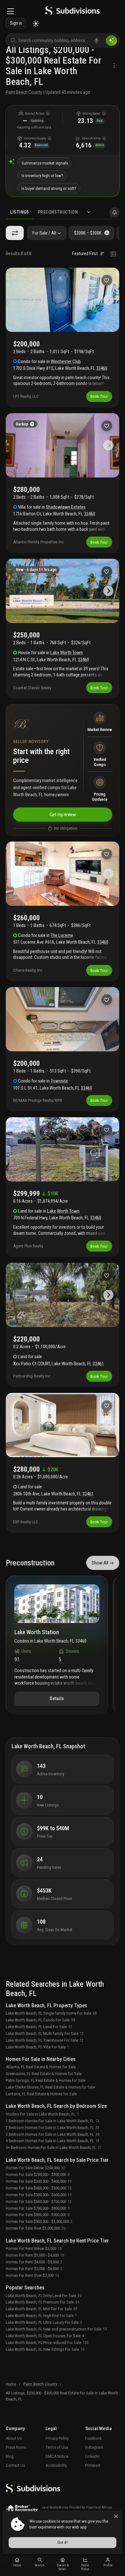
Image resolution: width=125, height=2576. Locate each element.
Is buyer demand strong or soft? (49, 188)
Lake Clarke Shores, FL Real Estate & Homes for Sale (50, 2087)
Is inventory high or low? (42, 176)
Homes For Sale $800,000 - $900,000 (38, 2215)
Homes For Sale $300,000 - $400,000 (39, 2181)
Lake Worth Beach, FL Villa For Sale (37, 2047)
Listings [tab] (20, 212)
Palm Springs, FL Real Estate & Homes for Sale (46, 2080)
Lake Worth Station (37, 1632)
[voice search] (96, 40)
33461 (98, 1364)
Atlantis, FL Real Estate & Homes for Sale (41, 2067)
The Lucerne (62, 935)
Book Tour (99, 396)
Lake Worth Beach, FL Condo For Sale (40, 2020)
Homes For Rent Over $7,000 (32, 2275)
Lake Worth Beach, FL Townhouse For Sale (45, 2040)
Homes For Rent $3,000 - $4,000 (35, 2255)
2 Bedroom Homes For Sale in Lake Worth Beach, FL (53, 2128)
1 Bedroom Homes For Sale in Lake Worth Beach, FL (53, 2121)
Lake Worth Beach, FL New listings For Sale (45, 2349)
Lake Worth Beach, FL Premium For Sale (42, 2302)
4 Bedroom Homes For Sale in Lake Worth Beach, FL (53, 2141)
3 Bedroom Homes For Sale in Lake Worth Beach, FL (53, 2134)
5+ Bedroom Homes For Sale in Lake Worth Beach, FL (54, 2148)
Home (11, 2384)
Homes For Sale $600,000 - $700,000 (39, 2202)
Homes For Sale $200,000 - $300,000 (38, 2175)
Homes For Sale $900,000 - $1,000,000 (39, 2221)
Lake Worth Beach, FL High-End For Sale (41, 2316)
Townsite (59, 1081)
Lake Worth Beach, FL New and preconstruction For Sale (56, 2329)
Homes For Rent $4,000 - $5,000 (34, 2262)
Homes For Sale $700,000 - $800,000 (38, 2208)
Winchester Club (66, 361)
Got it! (63, 2542)
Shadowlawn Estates (66, 507)
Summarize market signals (45, 163)
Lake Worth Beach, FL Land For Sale (39, 2027)
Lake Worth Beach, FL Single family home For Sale (51, 2013)
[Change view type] (113, 254)
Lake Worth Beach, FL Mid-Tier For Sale (42, 2309)
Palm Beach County (24, 92)
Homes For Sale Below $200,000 (35, 2168)
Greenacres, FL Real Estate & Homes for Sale (44, 2074)
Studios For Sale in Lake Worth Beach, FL (42, 2114)
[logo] (72, 12)
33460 (102, 368)
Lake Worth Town (67, 653)
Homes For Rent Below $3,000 (34, 2248)
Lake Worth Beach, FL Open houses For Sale (45, 2336)
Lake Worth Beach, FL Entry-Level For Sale (44, 2296)
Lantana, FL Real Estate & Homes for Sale (41, 2094)
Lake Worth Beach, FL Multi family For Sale (45, 2033)
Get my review (63, 815)
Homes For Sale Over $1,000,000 (36, 2228)
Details (57, 1698)
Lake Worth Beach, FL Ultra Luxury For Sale (44, 2322)
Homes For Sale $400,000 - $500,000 (39, 2188)
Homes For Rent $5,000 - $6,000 (34, 2269)
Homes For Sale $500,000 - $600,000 (39, 2195)
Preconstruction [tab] (58, 212)
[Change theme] (36, 24)
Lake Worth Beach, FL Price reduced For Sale (47, 2343)
